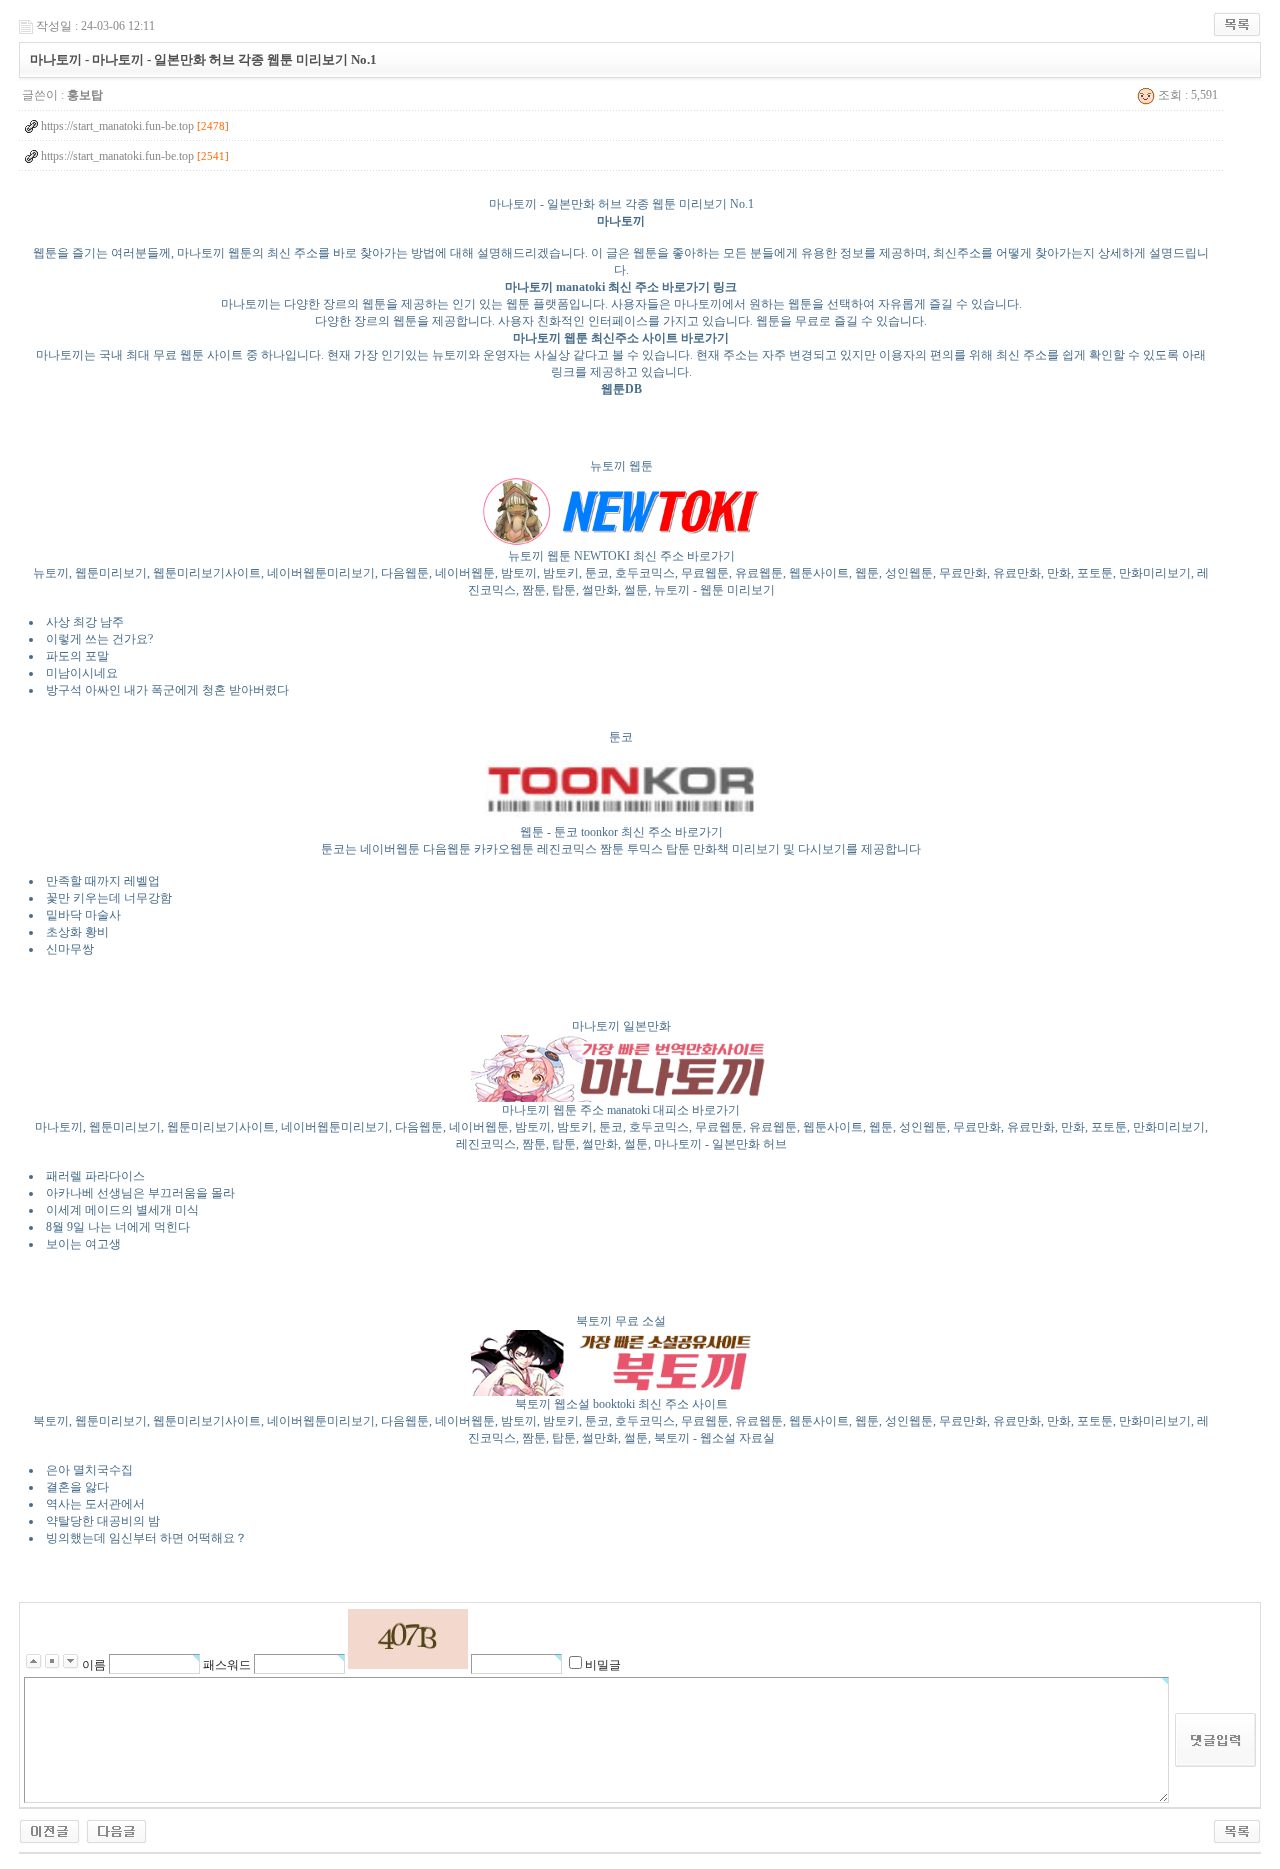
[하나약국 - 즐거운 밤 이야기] (116, 1831)
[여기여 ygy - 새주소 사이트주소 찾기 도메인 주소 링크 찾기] (49, 1831)
